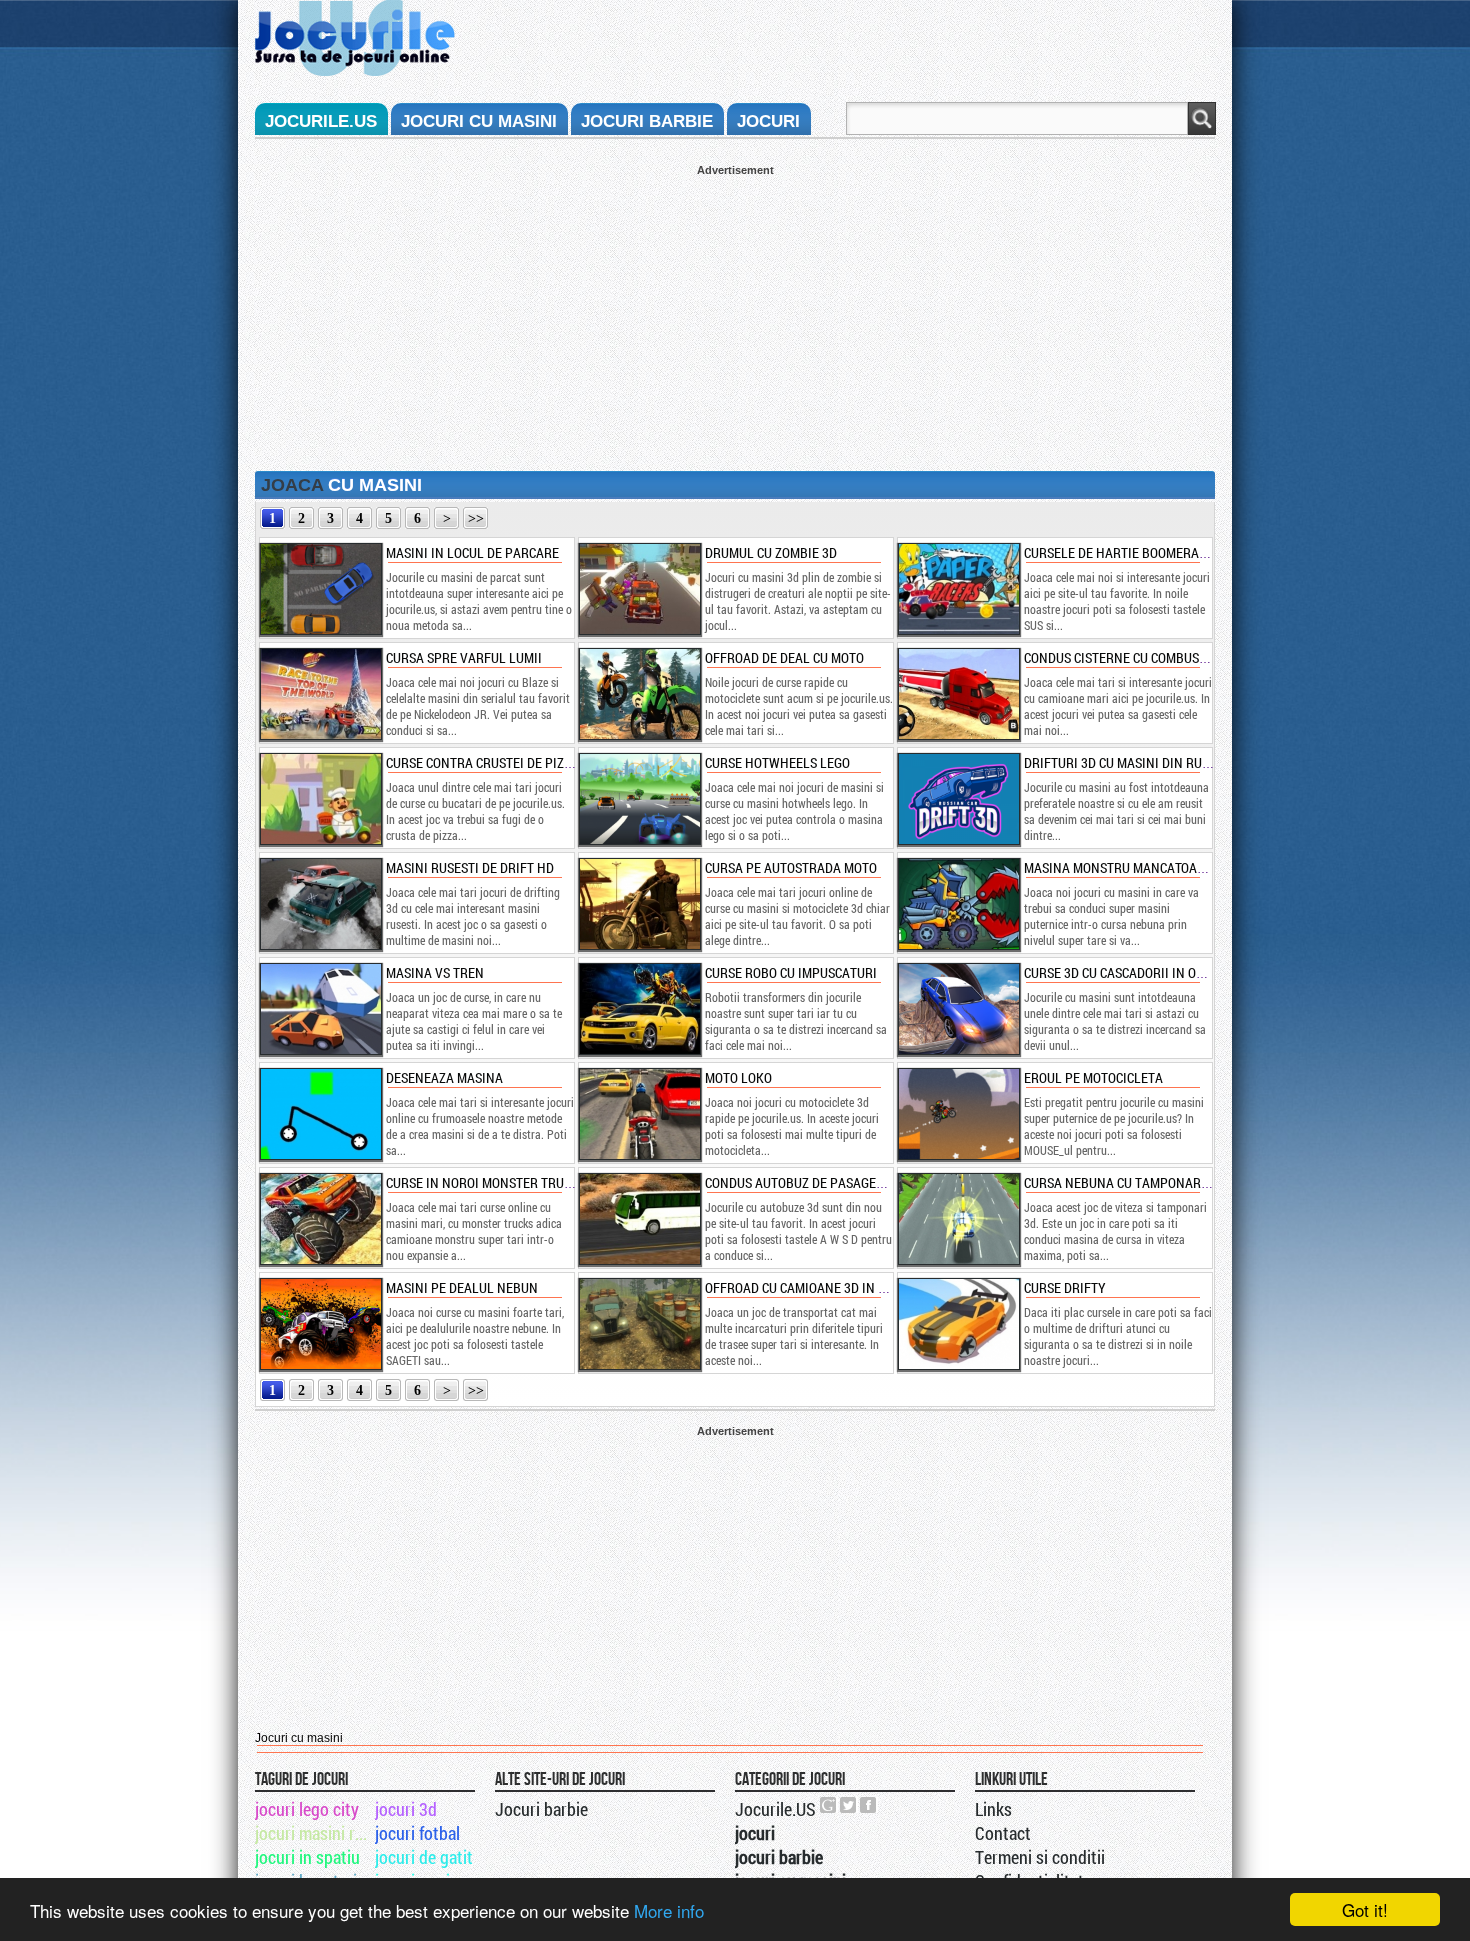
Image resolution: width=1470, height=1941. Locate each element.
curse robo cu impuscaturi (791, 972)
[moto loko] (639, 1114)
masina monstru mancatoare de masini (1149, 867)
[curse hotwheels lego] (639, 799)
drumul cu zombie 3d (771, 552)
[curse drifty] (958, 1324)
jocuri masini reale (313, 1833)
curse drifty (1065, 1287)
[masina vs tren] (320, 1009)
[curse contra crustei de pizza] (320, 799)
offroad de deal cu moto (784, 657)
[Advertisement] (735, 316)
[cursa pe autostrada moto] (639, 904)
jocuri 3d (406, 1809)
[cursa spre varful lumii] (320, 694)
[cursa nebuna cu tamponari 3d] (958, 1219)
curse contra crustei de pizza (482, 762)
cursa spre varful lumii (464, 657)
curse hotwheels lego (777, 762)
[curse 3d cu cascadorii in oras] (958, 1009)
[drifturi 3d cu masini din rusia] (958, 799)
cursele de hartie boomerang (1120, 552)
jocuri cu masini (479, 121)
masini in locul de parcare (472, 552)
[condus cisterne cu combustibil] (958, 694)
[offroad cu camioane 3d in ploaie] (639, 1324)
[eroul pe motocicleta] (958, 1114)
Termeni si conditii (1040, 1857)
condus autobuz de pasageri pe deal (822, 1182)
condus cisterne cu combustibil (1126, 657)
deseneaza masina (444, 1077)
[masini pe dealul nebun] (320, 1324)
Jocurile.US (775, 1809)
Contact (1003, 1833)
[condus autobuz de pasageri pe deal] (639, 1219)
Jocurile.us (321, 121)
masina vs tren (435, 972)
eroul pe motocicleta (1093, 1077)
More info (669, 1910)
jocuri (768, 121)
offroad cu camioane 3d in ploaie (812, 1287)
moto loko (738, 1077)
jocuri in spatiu (307, 1857)
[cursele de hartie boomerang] (958, 589)
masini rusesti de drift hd (470, 867)
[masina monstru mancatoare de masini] (958, 904)
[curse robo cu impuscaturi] (639, 1009)
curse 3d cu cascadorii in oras (1121, 972)
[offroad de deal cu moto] (639, 694)
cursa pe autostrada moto (791, 867)
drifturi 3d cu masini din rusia (1122, 762)
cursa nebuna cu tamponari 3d (1123, 1182)
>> (476, 518)
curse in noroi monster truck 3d (491, 1182)
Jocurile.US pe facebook (869, 1805)
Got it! (1365, 1909)
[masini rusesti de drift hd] (320, 904)
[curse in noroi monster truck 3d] (320, 1219)
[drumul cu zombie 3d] (639, 589)
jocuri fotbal (417, 1833)
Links (993, 1809)
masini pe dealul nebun (462, 1287)
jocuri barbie (647, 121)
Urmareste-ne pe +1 (829, 1805)
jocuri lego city (307, 1809)
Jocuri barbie (541, 1809)
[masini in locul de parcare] (320, 589)
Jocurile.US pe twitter (849, 1805)
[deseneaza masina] (320, 1114)
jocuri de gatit (424, 1857)
